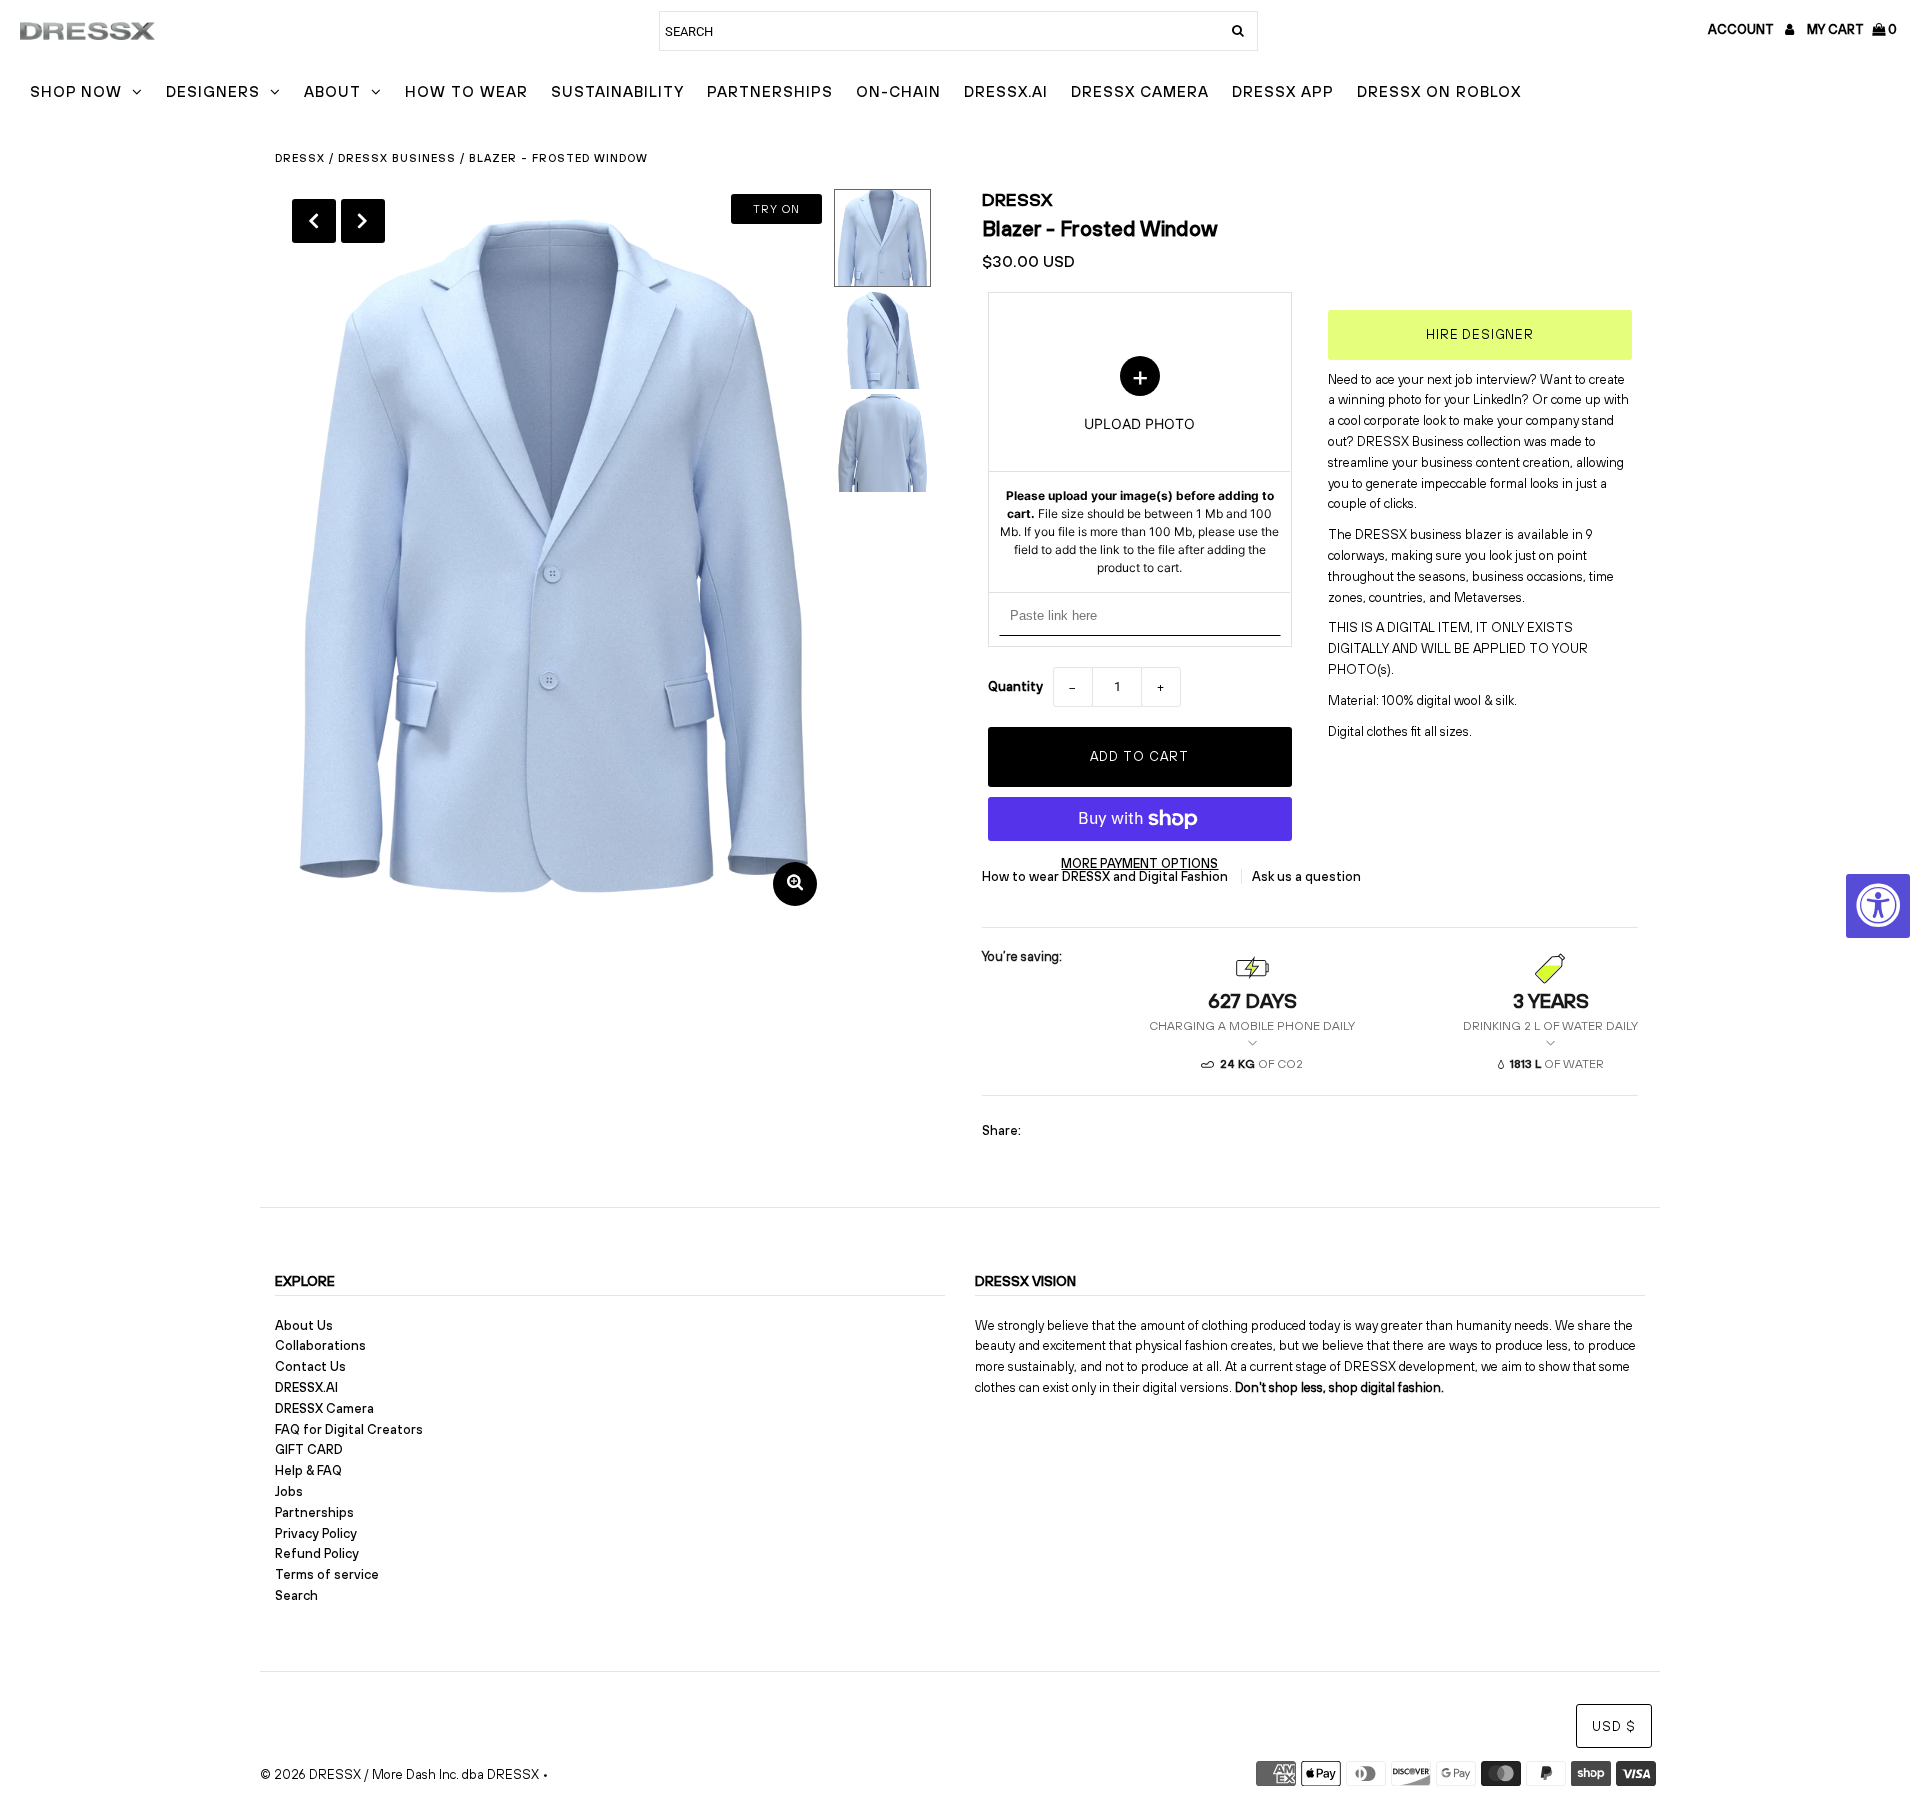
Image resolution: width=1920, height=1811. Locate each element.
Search (296, 1595)
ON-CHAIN (898, 91)
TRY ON (776, 209)
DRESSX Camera (1140, 91)
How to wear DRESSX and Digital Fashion (1106, 876)
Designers (213, 91)
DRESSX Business (397, 158)
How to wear (466, 91)
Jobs (289, 1491)
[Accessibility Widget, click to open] (1878, 906)
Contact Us (310, 1366)
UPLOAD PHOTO (1139, 466)
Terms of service (327, 1574)
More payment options (1139, 863)
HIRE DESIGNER (1480, 334)
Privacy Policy (316, 1533)
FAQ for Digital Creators (349, 1429)
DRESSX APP (1283, 91)
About (332, 91)
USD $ (1614, 1726)
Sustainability (617, 91)
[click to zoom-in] (795, 884)
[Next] (363, 221)
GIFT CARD (309, 1449)
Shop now (76, 91)
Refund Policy (317, 1553)
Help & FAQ (308, 1470)
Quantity (1015, 686)
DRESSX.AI (1006, 91)
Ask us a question (1306, 876)
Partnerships (770, 91)
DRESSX (1017, 199)
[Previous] (314, 221)
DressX (300, 158)
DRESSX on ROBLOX (1439, 91)
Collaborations (320, 1345)
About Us (304, 1325)
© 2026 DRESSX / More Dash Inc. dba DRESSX (399, 1774)
